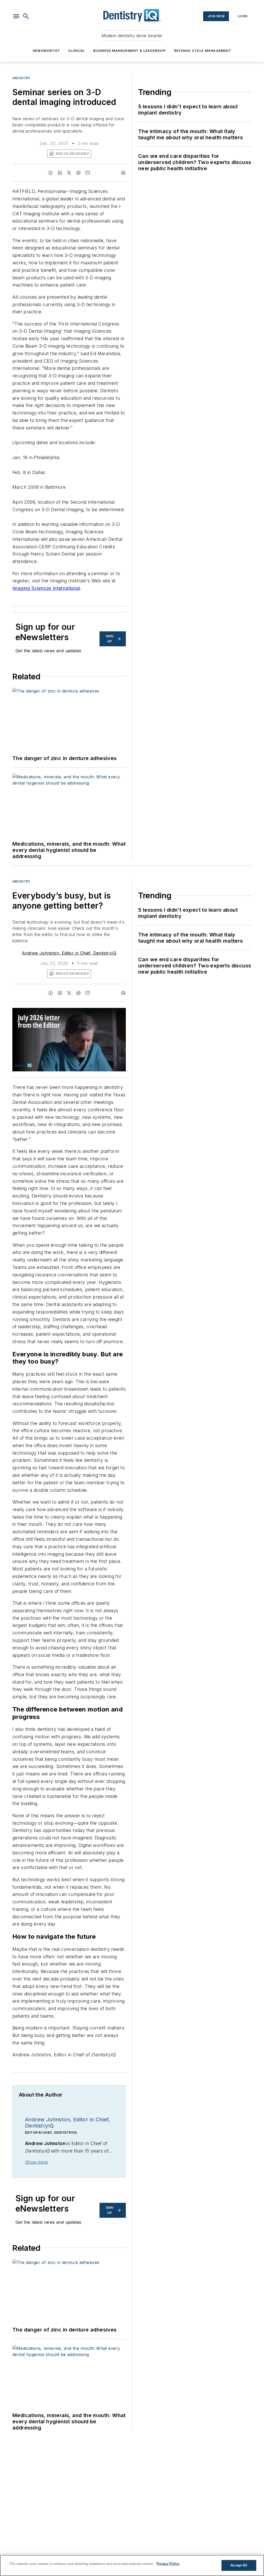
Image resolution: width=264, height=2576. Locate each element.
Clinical (77, 51)
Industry (21, 78)
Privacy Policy (168, 2564)
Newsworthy (46, 51)
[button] (16, 16)
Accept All (239, 2565)
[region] (132, 2565)
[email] (88, 173)
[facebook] (51, 173)
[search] (26, 16)
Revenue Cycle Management (203, 51)
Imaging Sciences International (46, 588)
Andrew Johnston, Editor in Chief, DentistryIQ (69, 953)
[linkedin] (60, 173)
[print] (123, 173)
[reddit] (78, 173)
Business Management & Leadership (130, 51)
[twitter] (69, 173)
